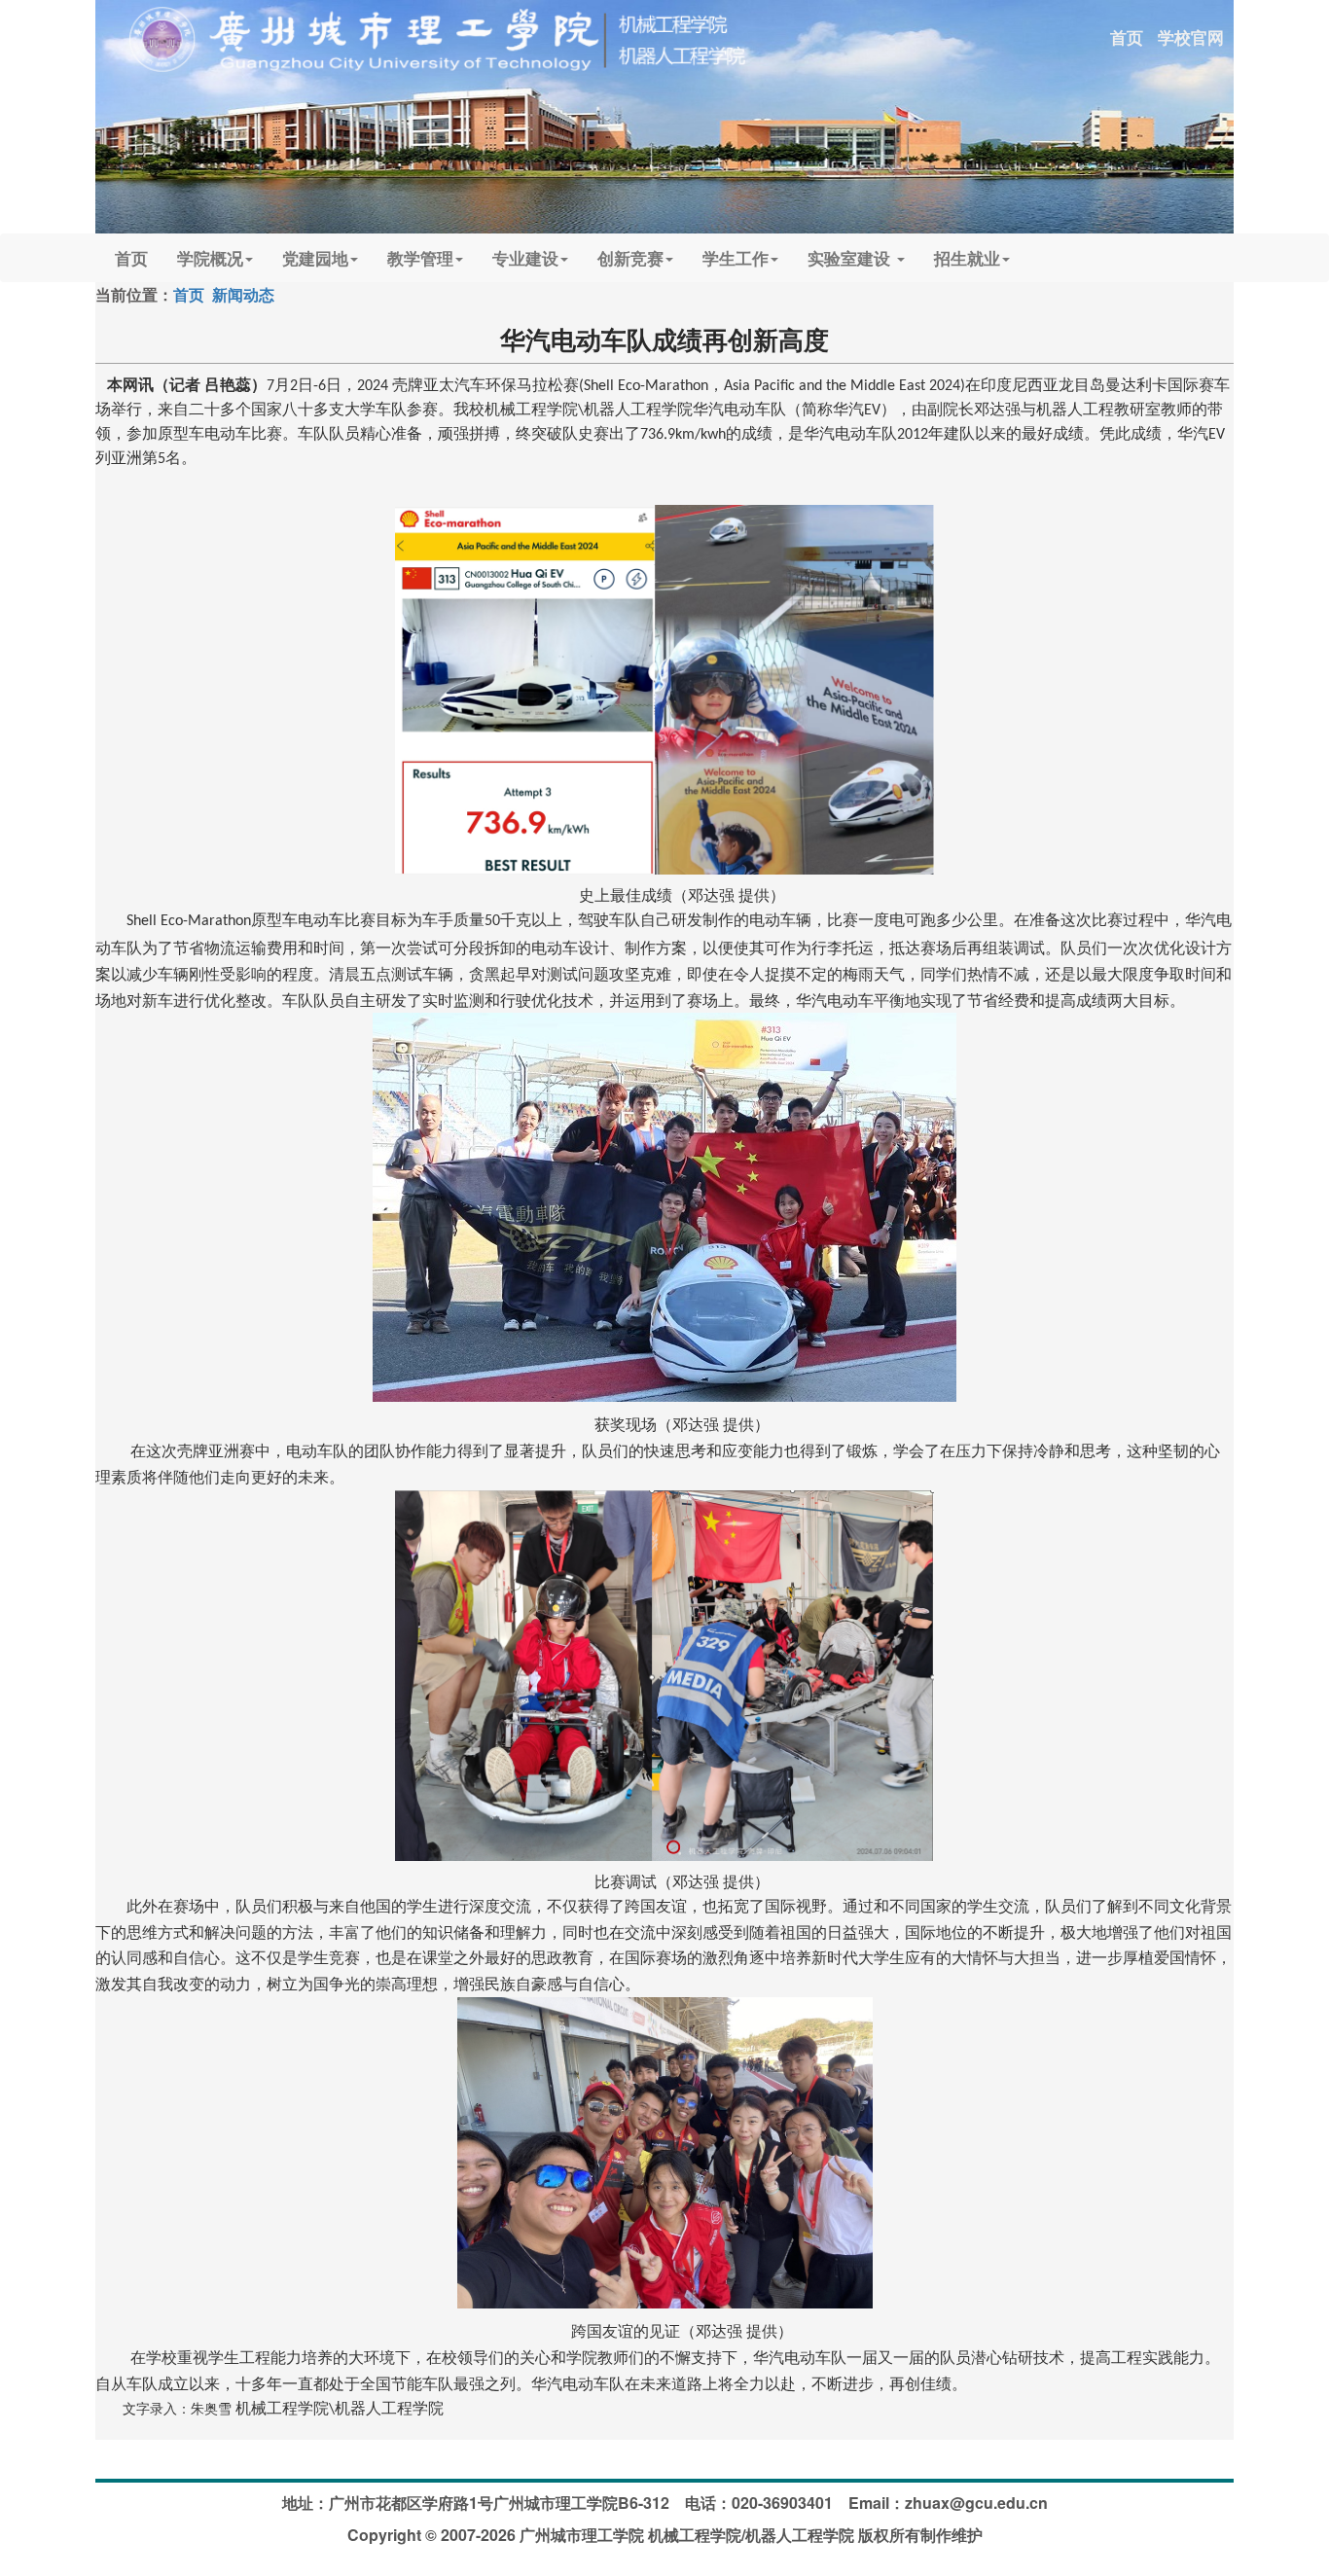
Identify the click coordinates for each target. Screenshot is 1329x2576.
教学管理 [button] (420, 258)
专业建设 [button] (525, 258)
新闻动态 (243, 294)
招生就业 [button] (967, 258)
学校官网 (1191, 37)
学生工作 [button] (736, 258)
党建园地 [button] (315, 258)
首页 (1127, 37)
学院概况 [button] (210, 258)
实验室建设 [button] (851, 258)
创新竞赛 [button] (630, 258)
